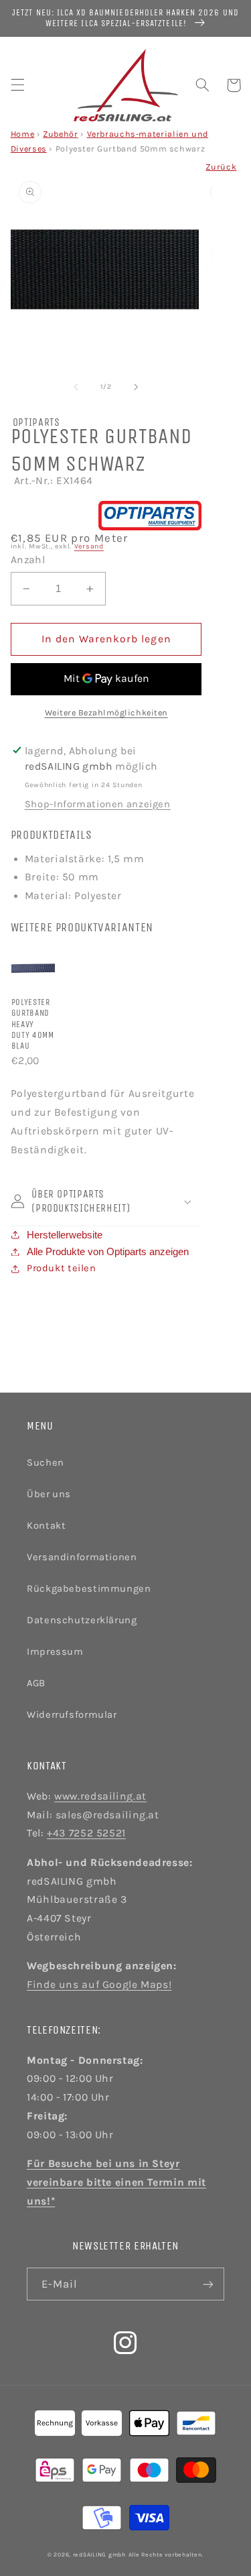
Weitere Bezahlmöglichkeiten (106, 712)
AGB (36, 1683)
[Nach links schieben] (76, 387)
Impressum (55, 1652)
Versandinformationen (82, 1557)
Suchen (46, 1463)
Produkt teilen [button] (62, 1268)
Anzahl (28, 560)
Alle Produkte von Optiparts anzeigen (108, 1252)
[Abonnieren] (208, 2284)
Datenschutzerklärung (82, 1620)
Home (23, 134)
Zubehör (60, 134)
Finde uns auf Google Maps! (99, 1985)
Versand (89, 546)
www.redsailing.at (100, 1796)
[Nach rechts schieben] (137, 387)
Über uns (49, 1494)
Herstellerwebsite (65, 1235)
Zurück (221, 167)
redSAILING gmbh (99, 2555)
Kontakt (46, 1526)
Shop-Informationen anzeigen (98, 804)
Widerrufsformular (72, 1715)
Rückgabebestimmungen (89, 1589)
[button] (17, 85)
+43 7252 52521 (86, 1833)
